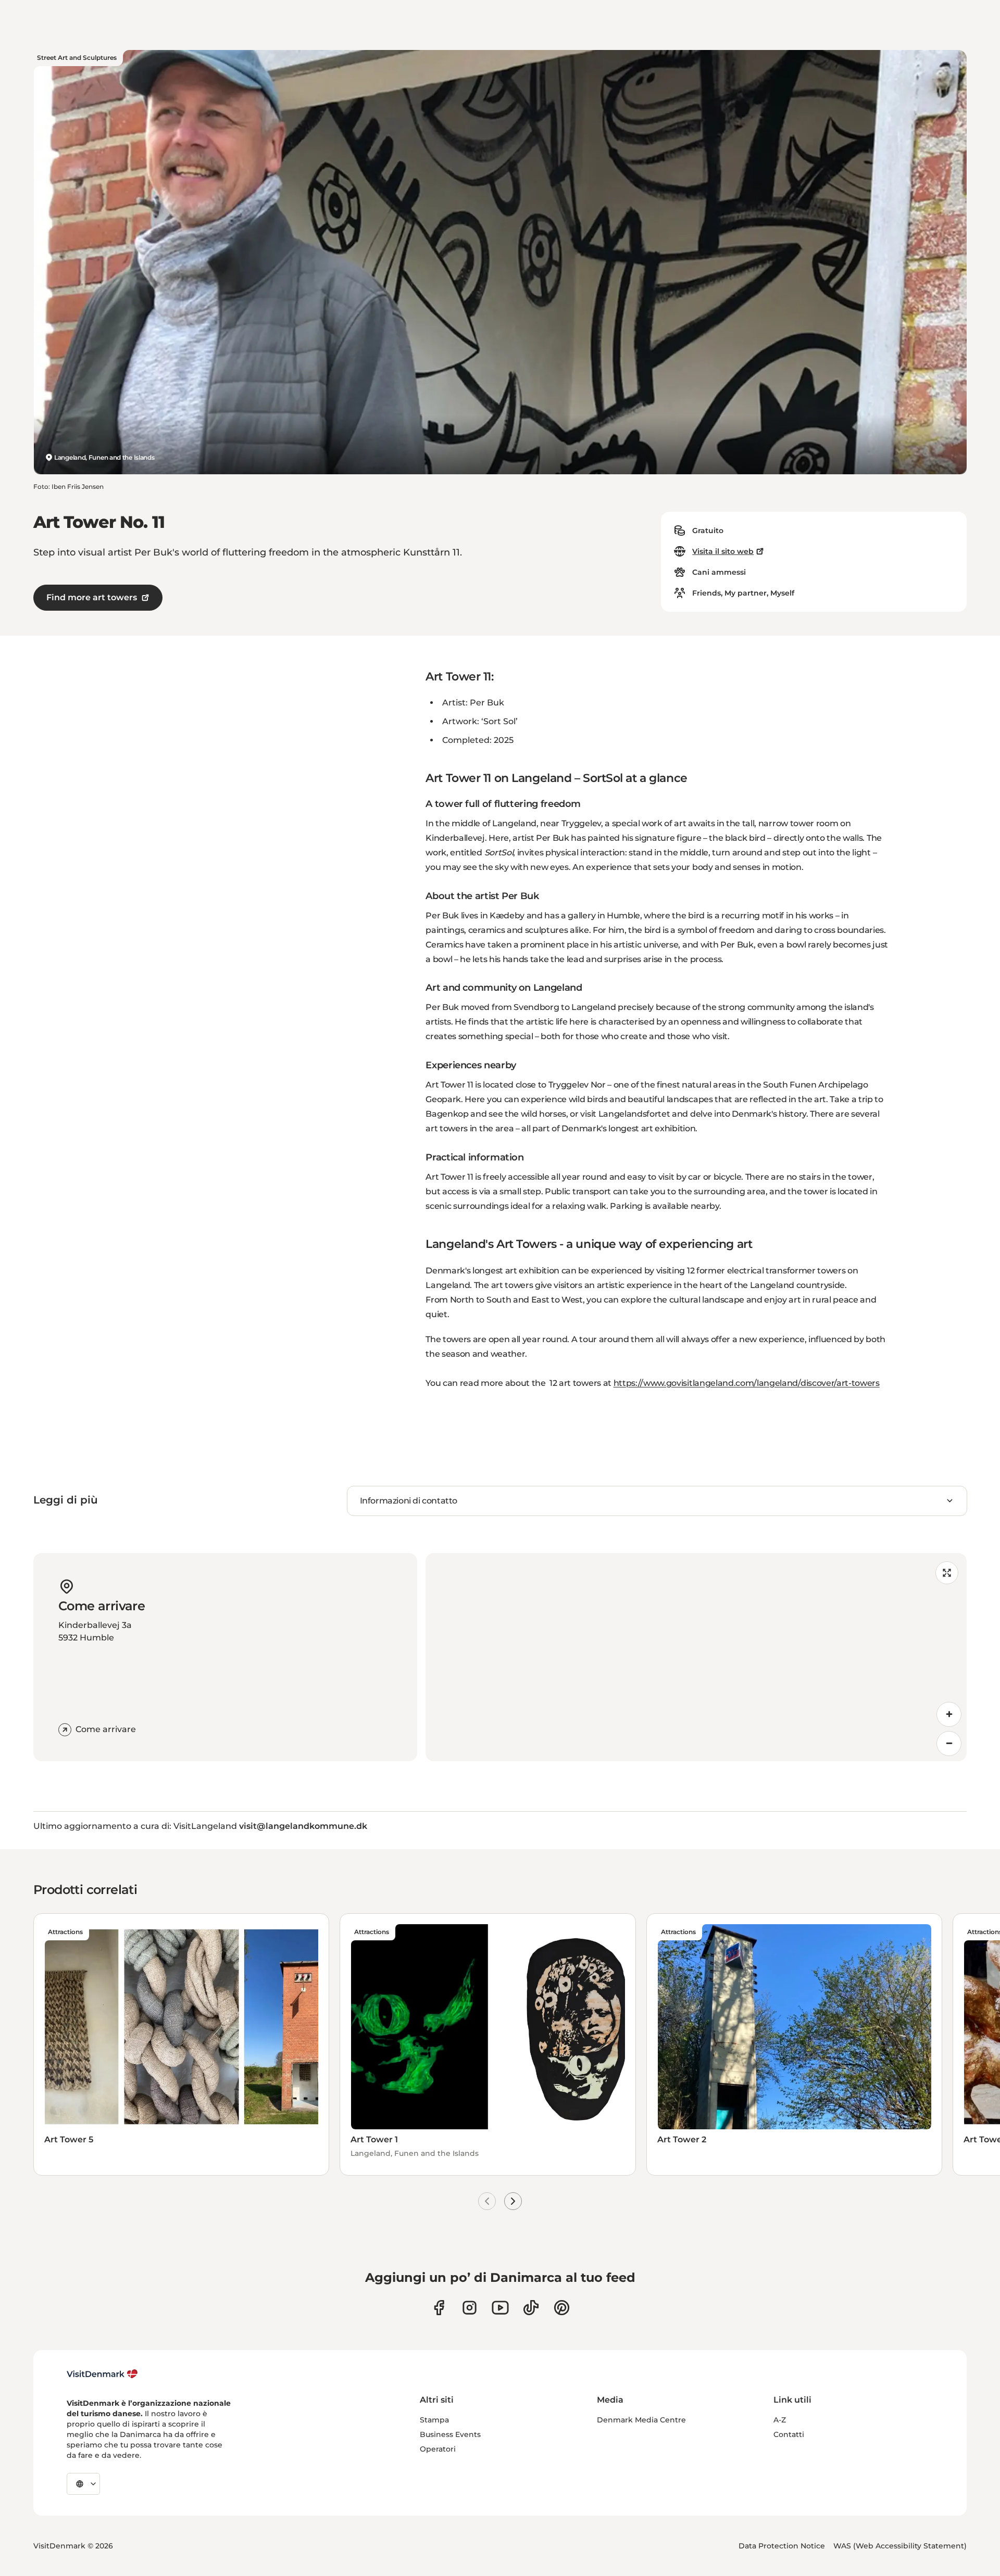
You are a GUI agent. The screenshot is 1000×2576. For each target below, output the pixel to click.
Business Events (450, 2434)
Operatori (438, 2449)
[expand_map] (947, 1573)
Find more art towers (92, 597)
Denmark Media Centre (641, 2420)
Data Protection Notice (782, 2546)
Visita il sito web (723, 551)
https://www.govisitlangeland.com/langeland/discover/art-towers (747, 1383)
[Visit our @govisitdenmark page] (531, 2308)
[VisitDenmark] (102, 2374)
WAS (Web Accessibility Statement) (900, 2546)
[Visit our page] (470, 2308)
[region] (696, 1657)
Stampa (434, 2420)
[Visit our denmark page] (439, 2308)
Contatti (789, 2434)
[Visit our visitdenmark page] (500, 2308)
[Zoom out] (949, 1744)
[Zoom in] (949, 1714)
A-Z (780, 2420)
